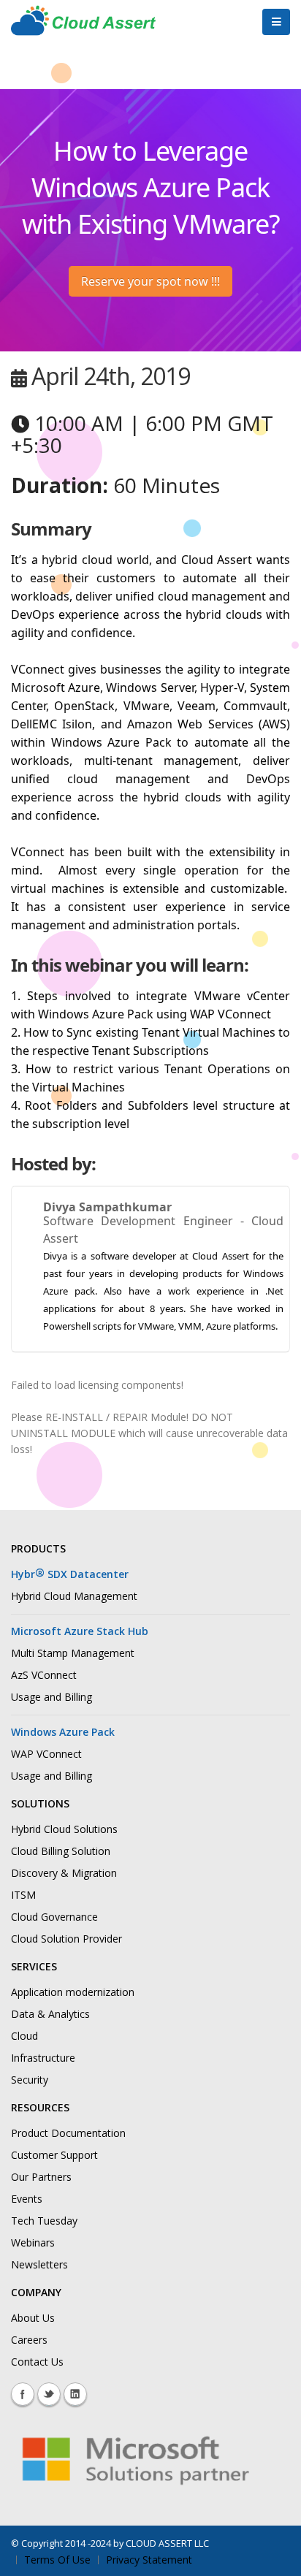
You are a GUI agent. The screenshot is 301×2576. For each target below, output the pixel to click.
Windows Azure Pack (63, 1732)
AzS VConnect (44, 1675)
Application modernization (73, 1992)
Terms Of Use (57, 2560)
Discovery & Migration (64, 1873)
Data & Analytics (50, 2014)
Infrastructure (43, 2058)
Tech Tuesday (44, 2221)
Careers (29, 2340)
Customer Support (54, 2155)
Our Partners (41, 2177)
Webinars (33, 2242)
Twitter (49, 2394)
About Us (33, 2318)
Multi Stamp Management (73, 1653)
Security (30, 2080)
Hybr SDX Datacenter (70, 1574)
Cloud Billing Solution (61, 1851)
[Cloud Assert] (83, 28)
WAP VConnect (46, 1754)
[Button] (276, 22)
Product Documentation (68, 2133)
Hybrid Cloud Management (74, 1596)
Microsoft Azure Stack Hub (80, 1631)
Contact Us (37, 2362)
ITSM (23, 1895)
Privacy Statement (149, 2560)
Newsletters (39, 2264)
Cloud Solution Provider (66, 1939)
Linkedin (75, 2394)
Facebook (23, 2394)
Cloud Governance (54, 1917)
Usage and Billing (52, 1697)
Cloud (24, 2036)
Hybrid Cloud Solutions (64, 1829)
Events (27, 2199)
